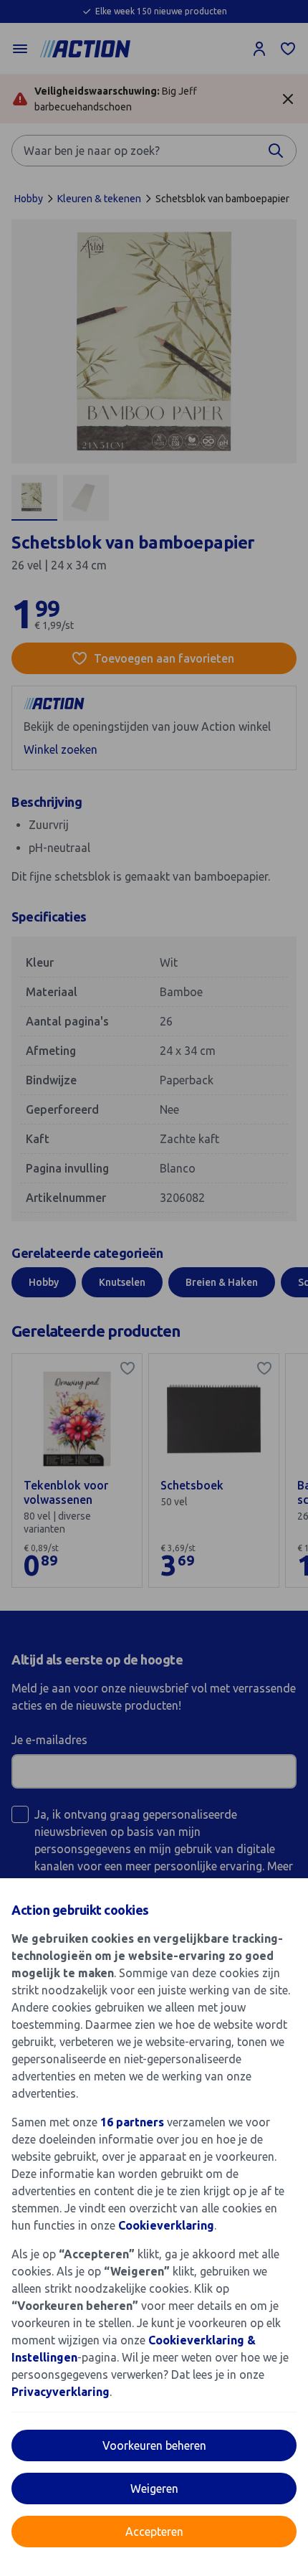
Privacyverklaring (61, 2392)
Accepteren (154, 2532)
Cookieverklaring (166, 2225)
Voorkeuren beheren (154, 2445)
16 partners (132, 2122)
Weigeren (154, 2489)
